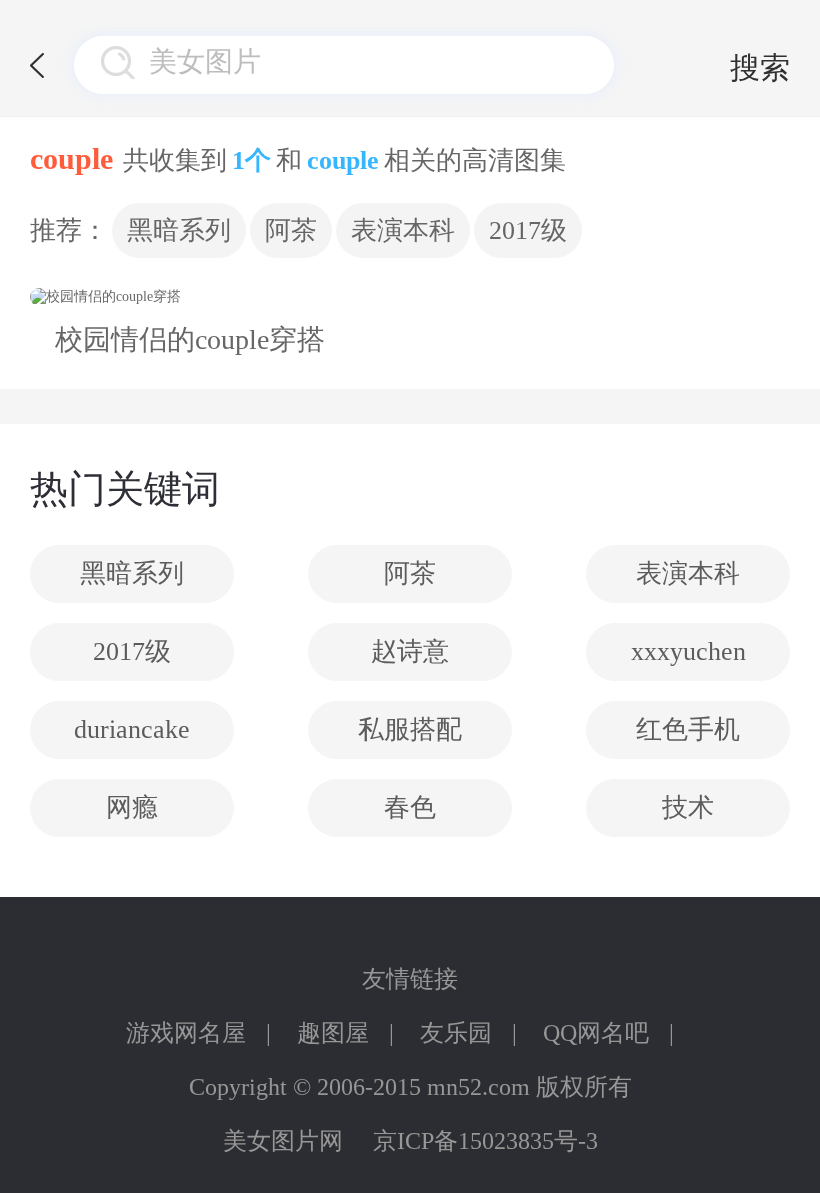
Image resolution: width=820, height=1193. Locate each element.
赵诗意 (410, 651)
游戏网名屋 (186, 1033)
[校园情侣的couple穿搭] (190, 297)
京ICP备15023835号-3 (485, 1141)
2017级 (528, 230)
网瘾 (132, 807)
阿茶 (291, 230)
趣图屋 (333, 1033)
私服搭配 (410, 729)
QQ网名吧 (596, 1033)
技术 (688, 807)
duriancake (132, 729)
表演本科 (403, 230)
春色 (410, 807)
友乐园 (456, 1033)
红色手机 (688, 729)
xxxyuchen (688, 651)
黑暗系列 (179, 230)
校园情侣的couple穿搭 (190, 339)
